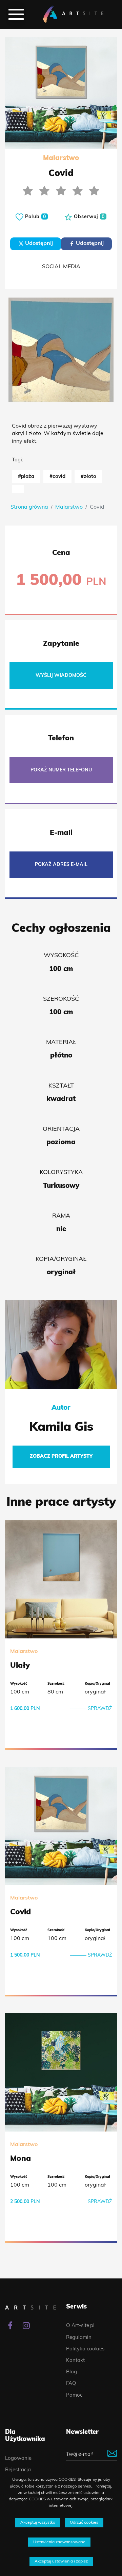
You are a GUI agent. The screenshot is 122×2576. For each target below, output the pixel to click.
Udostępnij (38, 244)
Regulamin (79, 2338)
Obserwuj (88, 217)
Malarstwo (69, 507)
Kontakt (75, 2361)
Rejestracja (18, 2470)
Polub (35, 217)
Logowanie (18, 2459)
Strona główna (29, 507)
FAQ (71, 2384)
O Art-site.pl (80, 2326)
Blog (72, 2372)
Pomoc (74, 2395)
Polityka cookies (85, 2349)
